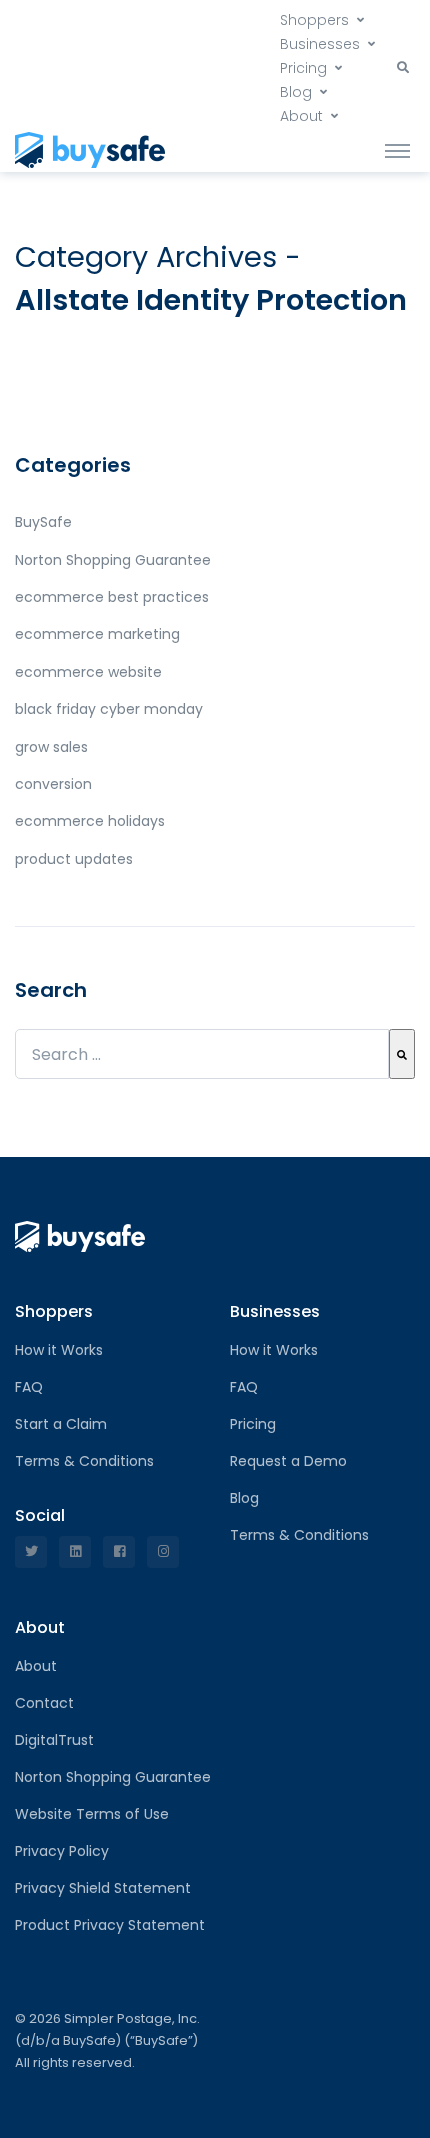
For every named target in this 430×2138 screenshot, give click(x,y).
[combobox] (202, 1054)
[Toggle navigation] (397, 150)
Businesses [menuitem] (320, 44)
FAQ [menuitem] (29, 1387)
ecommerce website (88, 672)
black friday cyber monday (109, 709)
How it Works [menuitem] (59, 1350)
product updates (74, 859)
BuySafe (43, 522)
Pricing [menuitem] (303, 68)
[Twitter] (31, 1552)
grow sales (51, 747)
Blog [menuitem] (296, 92)
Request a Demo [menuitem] (288, 1461)
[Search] (402, 1054)
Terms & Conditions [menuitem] (84, 1461)
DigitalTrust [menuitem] (54, 1740)
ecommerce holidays (90, 821)
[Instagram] (163, 1552)
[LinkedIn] (75, 1552)
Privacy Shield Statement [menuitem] (103, 1888)
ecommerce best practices (112, 597)
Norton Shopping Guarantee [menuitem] (113, 1777)
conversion (53, 784)
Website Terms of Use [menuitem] (92, 1814)
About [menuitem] (301, 116)
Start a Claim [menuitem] (61, 1424)
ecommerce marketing (97, 634)
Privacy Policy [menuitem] (62, 1851)
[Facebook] (119, 1552)
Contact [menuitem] (44, 1703)
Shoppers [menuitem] (314, 20)
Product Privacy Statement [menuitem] (110, 1925)
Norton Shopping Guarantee (113, 560)
